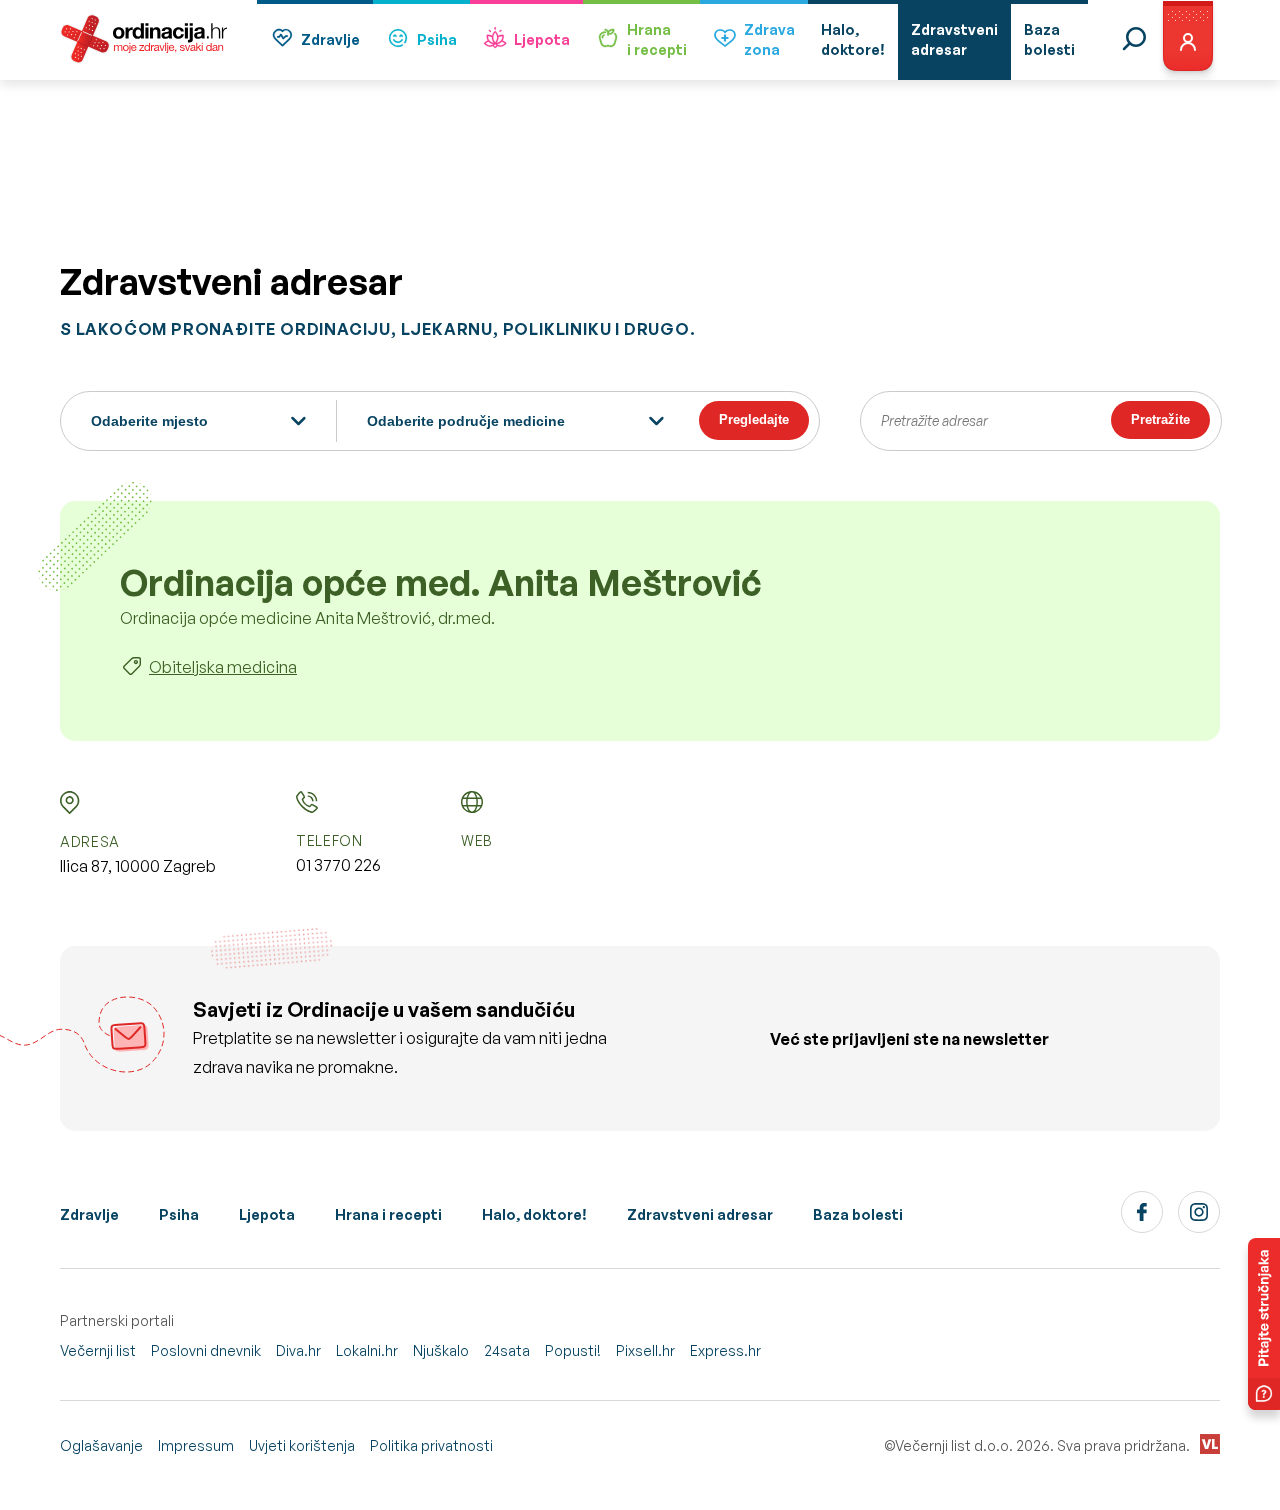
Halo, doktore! (534, 1214)
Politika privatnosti (431, 1445)
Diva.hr (298, 1350)
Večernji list (98, 1350)
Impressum (196, 1445)
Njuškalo (441, 1350)
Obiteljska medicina (223, 667)
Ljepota (542, 39)
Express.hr (725, 1350)
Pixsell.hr (645, 1350)
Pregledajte (754, 419)
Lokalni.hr (367, 1350)
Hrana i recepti (388, 1214)
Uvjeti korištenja (302, 1445)
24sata (507, 1350)
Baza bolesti (858, 1214)
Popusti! (573, 1350)
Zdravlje (330, 39)
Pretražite (1160, 419)
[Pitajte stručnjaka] (1264, 1324)
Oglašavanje (101, 1445)
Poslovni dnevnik (206, 1350)
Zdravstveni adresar (700, 1214)
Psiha (437, 39)
